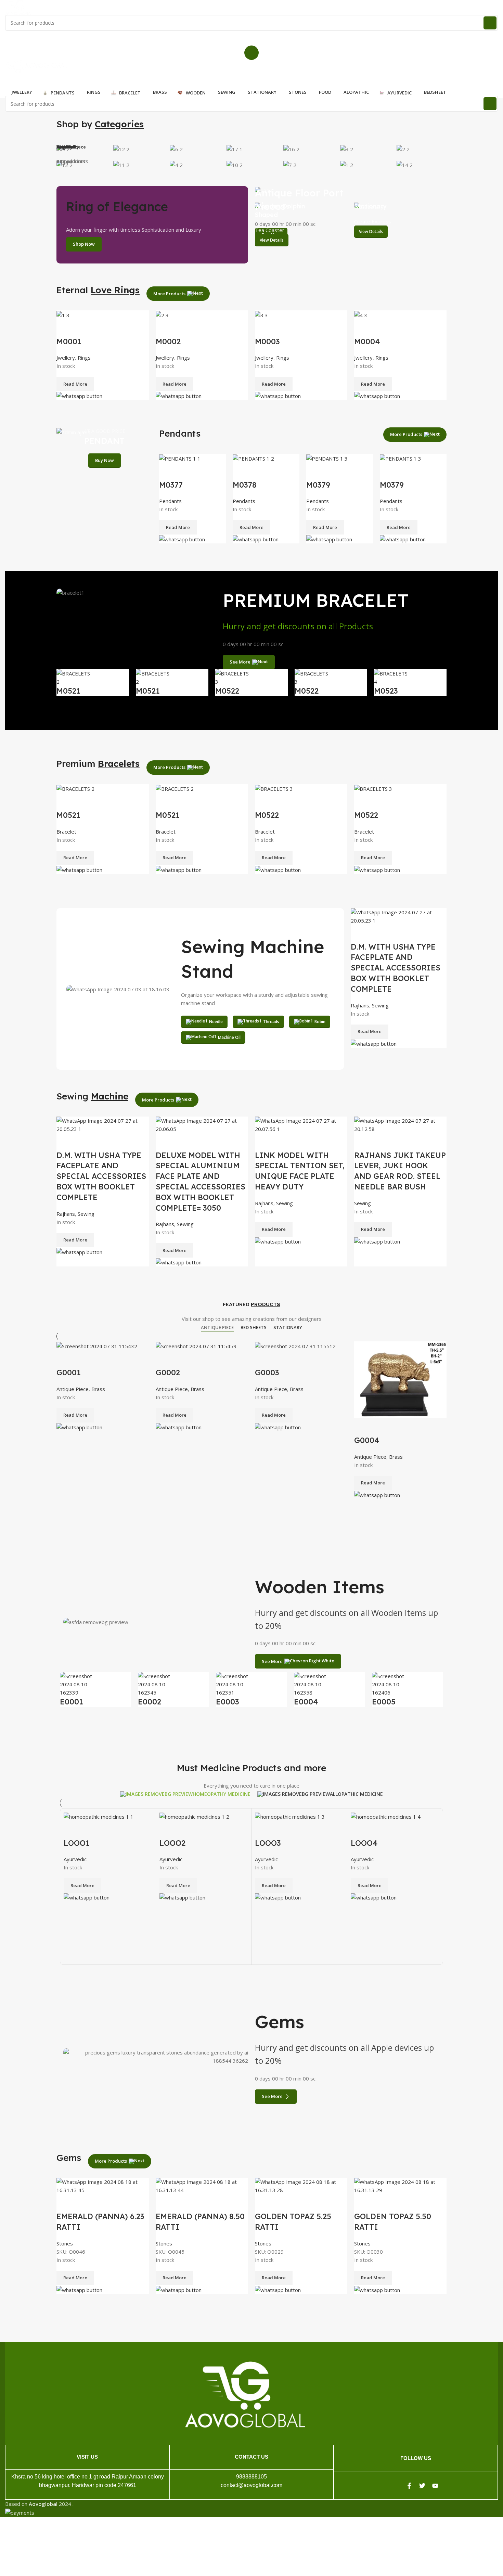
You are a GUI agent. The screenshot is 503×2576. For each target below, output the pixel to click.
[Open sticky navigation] (251, 79)
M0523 (386, 691)
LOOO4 (364, 1843)
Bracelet (66, 832)
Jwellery (66, 358)
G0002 (168, 1373)
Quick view (65, 328)
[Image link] (245, 2394)
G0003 (267, 1373)
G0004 (367, 1440)
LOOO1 (77, 1843)
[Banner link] (351, 191)
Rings (84, 358)
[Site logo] (19, 7)
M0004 (367, 342)
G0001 (69, 1373)
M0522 (227, 691)
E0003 (228, 1702)
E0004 (306, 1702)
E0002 (150, 1702)
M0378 (245, 485)
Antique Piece (73, 1389)
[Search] (490, 23)
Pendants (170, 501)
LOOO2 (172, 1843)
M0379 (318, 485)
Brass (98, 1389)
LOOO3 (268, 1843)
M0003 (267, 342)
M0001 (69, 342)
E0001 (72, 1702)
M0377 (171, 485)
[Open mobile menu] (251, 53)
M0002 (168, 342)
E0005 (384, 1702)
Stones (65, 2243)
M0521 (68, 691)
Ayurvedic (75, 1859)
